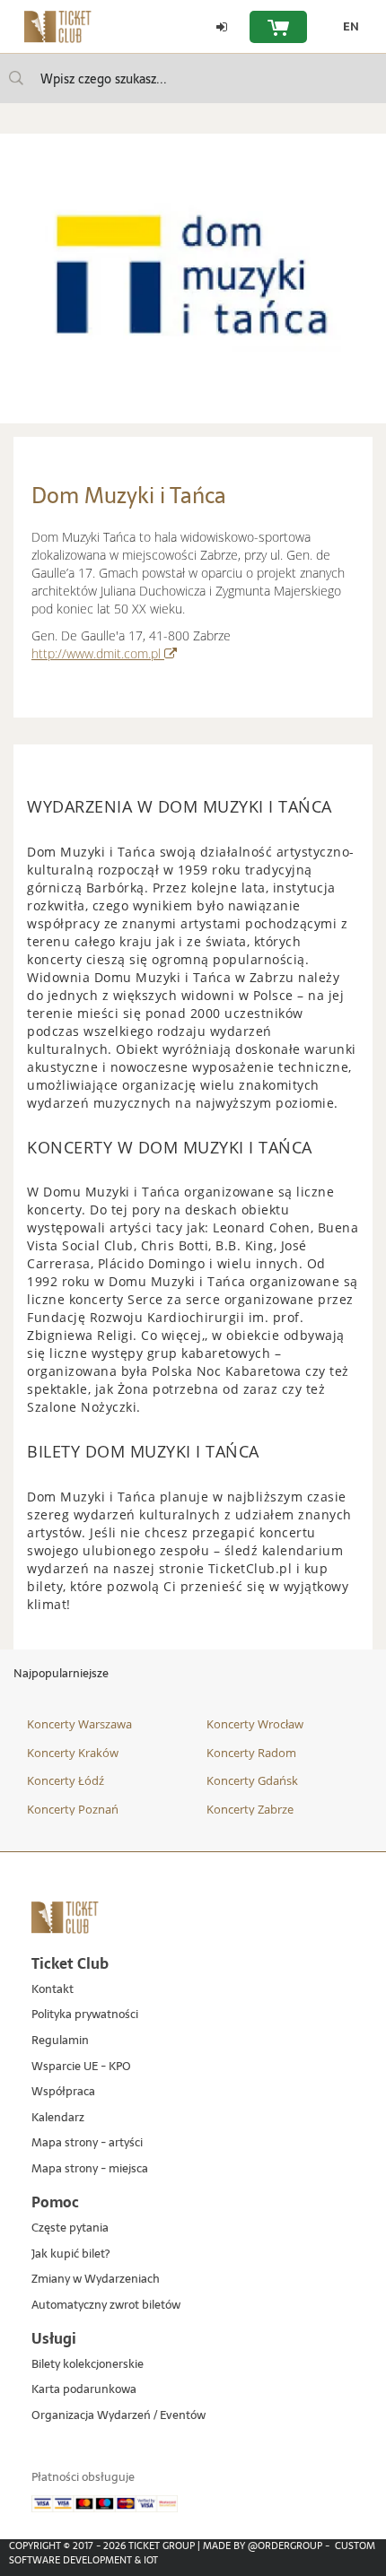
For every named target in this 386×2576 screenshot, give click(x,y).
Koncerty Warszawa (79, 1724)
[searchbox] (193, 78)
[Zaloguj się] (222, 27)
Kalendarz (58, 2118)
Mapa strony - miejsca (90, 2169)
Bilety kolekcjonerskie (88, 2365)
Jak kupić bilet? (70, 2254)
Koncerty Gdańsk (252, 1780)
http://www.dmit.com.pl (104, 653)
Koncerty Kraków (73, 1753)
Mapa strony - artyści (87, 2143)
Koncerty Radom (251, 1753)
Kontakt (53, 1990)
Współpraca (63, 2092)
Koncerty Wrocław (255, 1724)
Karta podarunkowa (84, 2390)
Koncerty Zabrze (250, 1809)
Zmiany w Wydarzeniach (96, 2280)
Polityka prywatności (85, 2015)
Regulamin (60, 2041)
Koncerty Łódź (66, 1780)
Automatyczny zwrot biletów (106, 2306)
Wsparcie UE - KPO (81, 2067)
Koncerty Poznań (73, 1809)
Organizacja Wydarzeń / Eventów (118, 2416)
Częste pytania (70, 2228)
